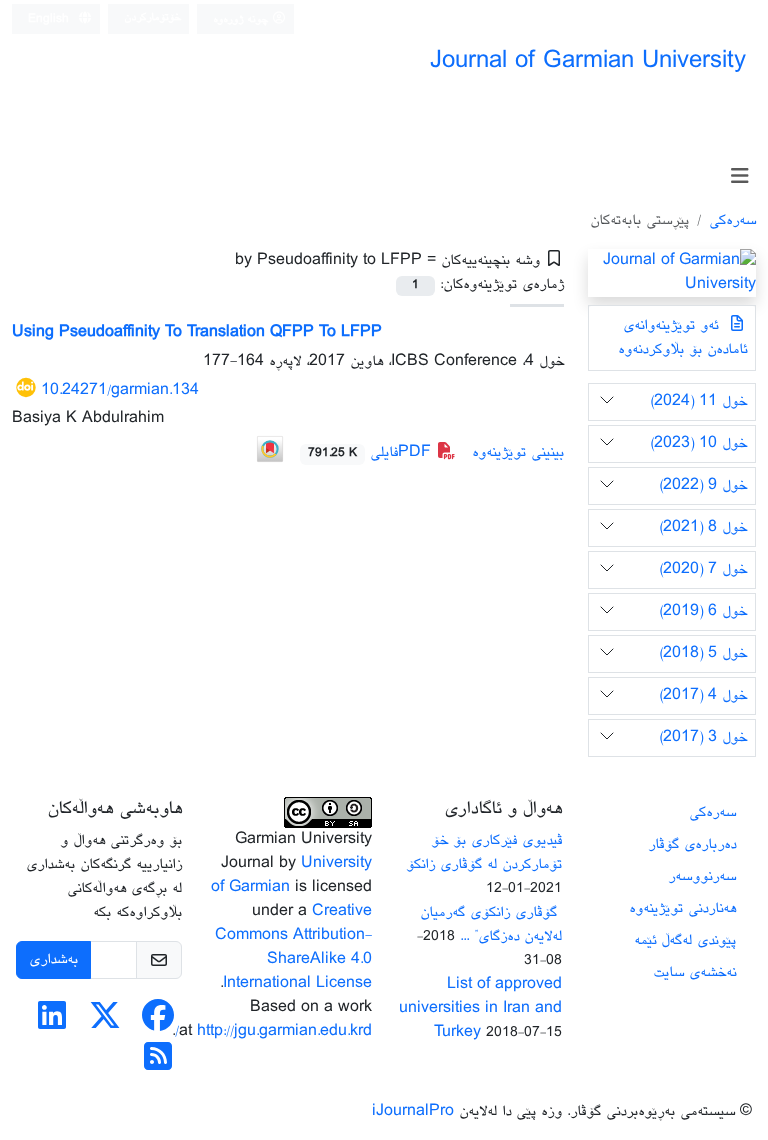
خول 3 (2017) (703, 737)
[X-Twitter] (105, 1023)
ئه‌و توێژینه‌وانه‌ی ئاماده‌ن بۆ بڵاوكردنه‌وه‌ (682, 337)
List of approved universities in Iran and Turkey (480, 1008)
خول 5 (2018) (703, 653)
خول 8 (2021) (703, 527)
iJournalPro (413, 1111)
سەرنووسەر (702, 876)
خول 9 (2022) (703, 485)
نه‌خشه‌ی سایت (694, 972)
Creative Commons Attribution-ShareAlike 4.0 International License (293, 947)
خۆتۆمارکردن (152, 17)
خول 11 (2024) (698, 401)
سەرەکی (732, 220)
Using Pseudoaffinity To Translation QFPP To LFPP (197, 332)
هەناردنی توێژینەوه (682, 908)
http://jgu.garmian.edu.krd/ (273, 1031)
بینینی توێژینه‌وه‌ (518, 452)
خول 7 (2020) (703, 569)
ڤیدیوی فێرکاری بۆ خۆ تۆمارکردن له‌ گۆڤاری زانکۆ (484, 852)
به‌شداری (53, 959)
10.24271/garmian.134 (120, 390)
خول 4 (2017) (703, 695)
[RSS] (158, 1064)
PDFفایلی (372, 452)
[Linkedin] (52, 1023)
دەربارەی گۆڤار (692, 844)
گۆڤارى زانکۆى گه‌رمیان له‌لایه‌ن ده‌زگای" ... (491, 924)
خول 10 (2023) (698, 443)
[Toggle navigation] (739, 177)
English (50, 19)
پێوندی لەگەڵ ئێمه (685, 940)
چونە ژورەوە (242, 19)
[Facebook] (158, 1023)
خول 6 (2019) (703, 611)
